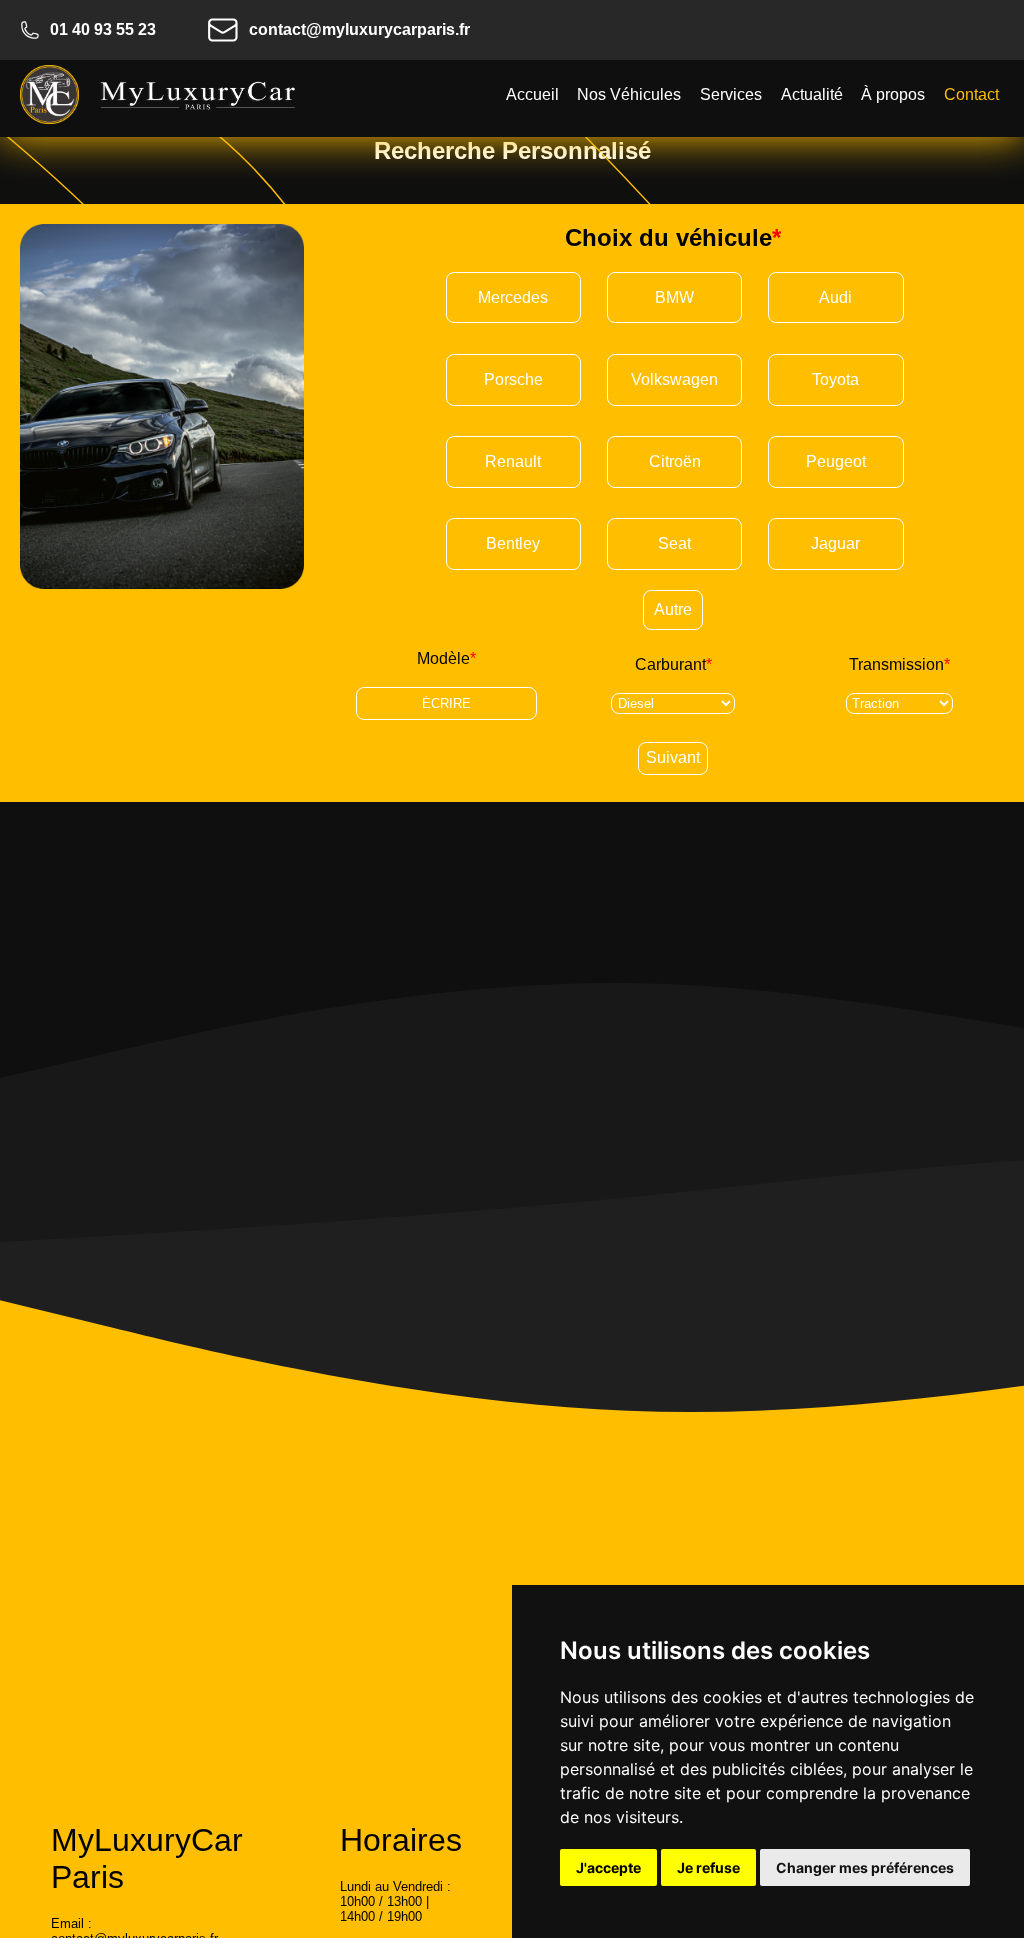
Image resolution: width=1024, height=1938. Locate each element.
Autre (673, 609)
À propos (893, 94)
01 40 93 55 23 (103, 29)
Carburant (673, 664)
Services (731, 94)
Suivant (673, 757)
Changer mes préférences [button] (865, 1867)
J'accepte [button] (608, 1867)
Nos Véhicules (629, 94)
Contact (971, 94)
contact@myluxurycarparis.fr (359, 29)
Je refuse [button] (708, 1867)
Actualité (812, 94)
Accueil (532, 94)
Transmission (899, 664)
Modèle (446, 658)
